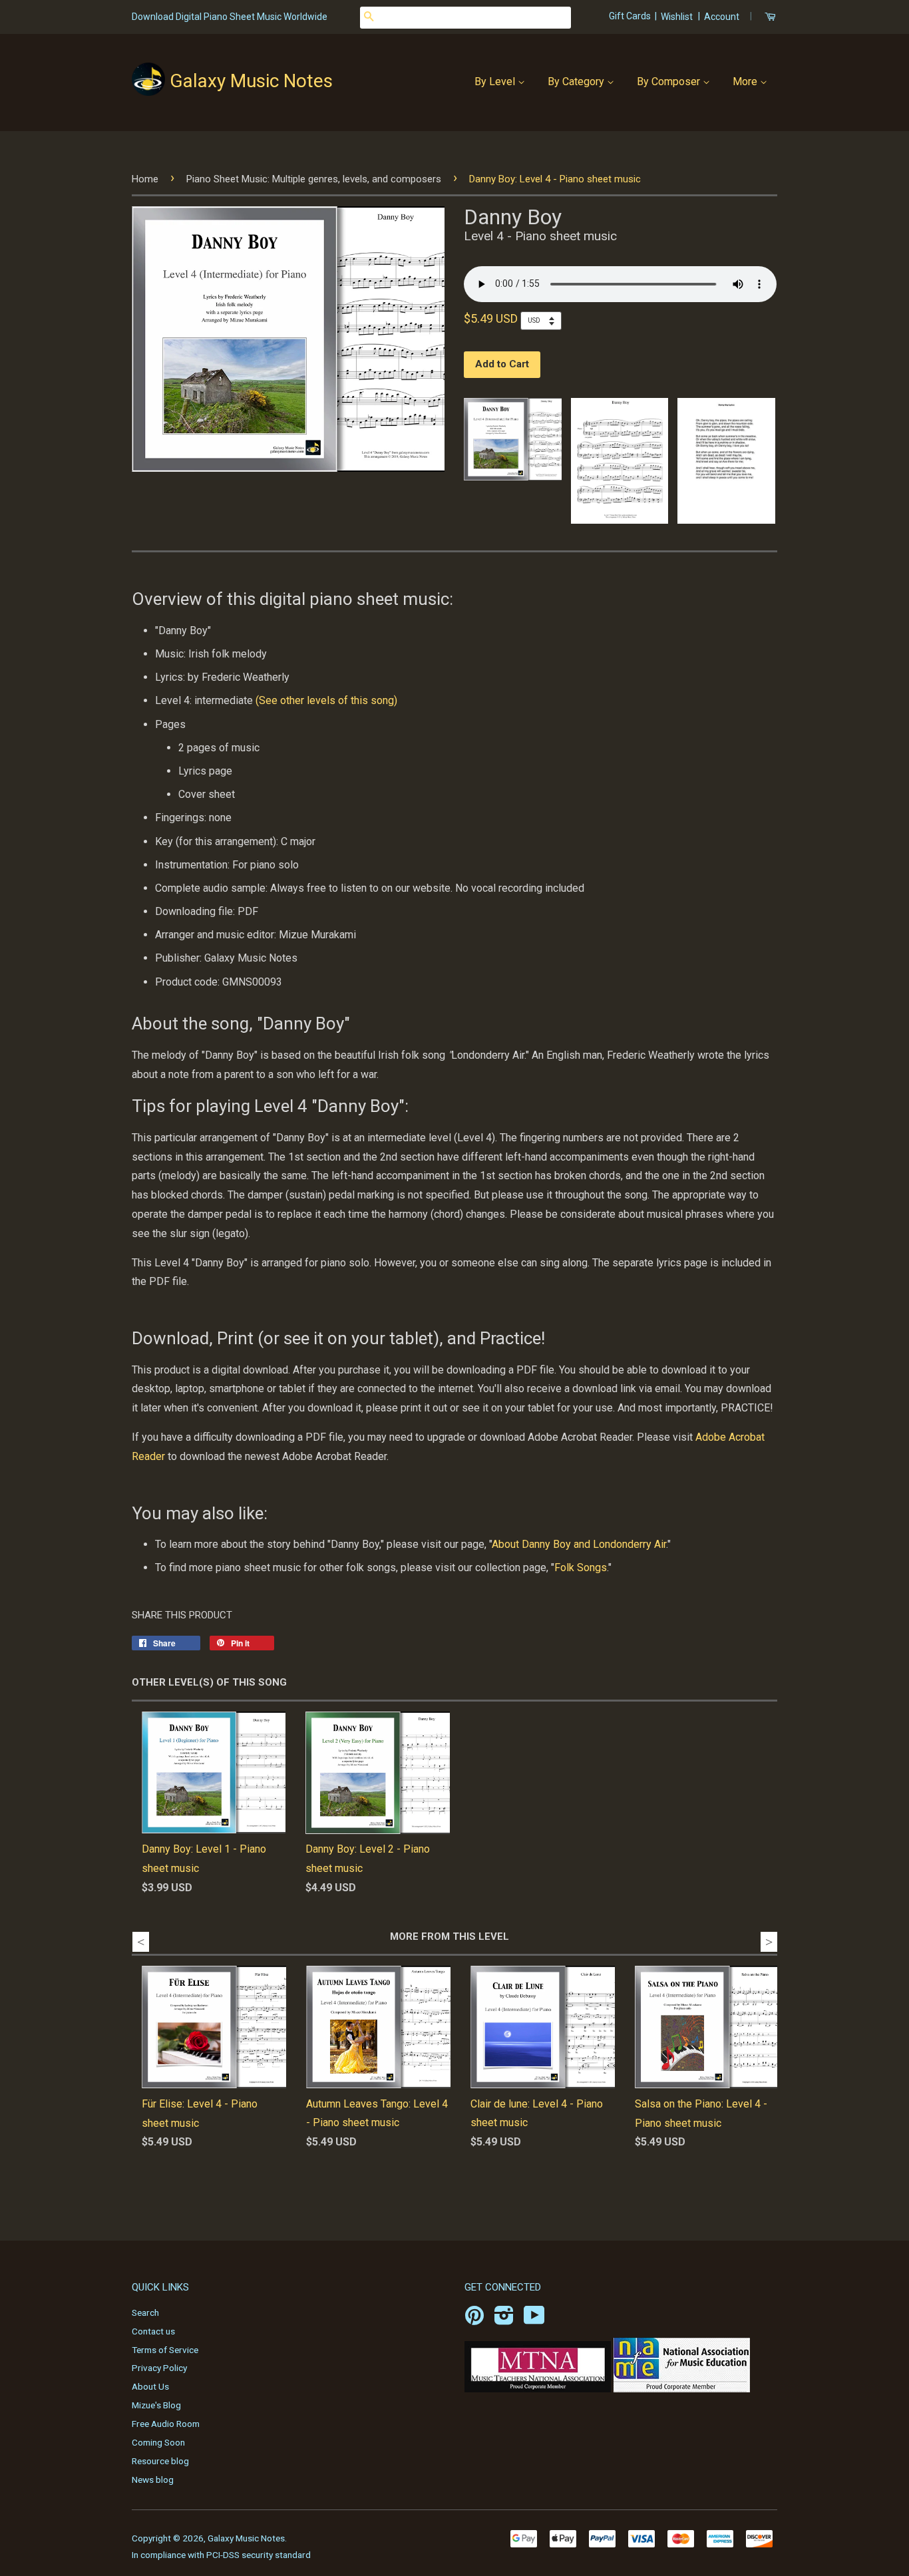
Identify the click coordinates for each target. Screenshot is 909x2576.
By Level (496, 82)
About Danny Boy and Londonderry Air (579, 1544)
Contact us (153, 2331)
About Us (150, 2386)
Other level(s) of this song (209, 1682)
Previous (141, 1942)
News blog (153, 2480)
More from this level (450, 1936)
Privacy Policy (159, 2368)
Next (769, 1942)
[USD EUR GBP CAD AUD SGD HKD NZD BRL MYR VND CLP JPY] (544, 320)
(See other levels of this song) (328, 700)
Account (722, 17)
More (746, 82)
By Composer (670, 82)
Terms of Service (165, 2350)
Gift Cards (631, 16)
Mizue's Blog (156, 2405)
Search (145, 2312)
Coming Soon (158, 2442)
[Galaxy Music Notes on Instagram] (504, 2320)
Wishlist (677, 17)
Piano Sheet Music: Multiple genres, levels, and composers (314, 179)
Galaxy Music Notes (251, 81)
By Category (577, 82)
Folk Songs (581, 1567)
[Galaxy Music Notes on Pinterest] (474, 2320)
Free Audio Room (166, 2424)
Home (145, 179)
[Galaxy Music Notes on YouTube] (534, 2320)
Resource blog (160, 2461)
